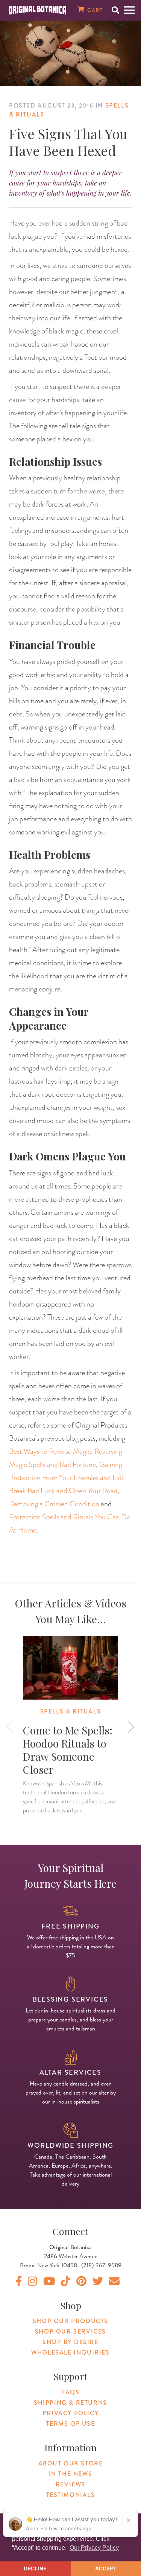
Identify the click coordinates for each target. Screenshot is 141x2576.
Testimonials (70, 2495)
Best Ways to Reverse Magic (50, 1451)
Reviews (70, 2484)
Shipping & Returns (70, 2403)
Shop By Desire (70, 2342)
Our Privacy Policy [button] (94, 2548)
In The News (71, 2474)
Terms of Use (70, 2424)
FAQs (70, 2392)
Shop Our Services (70, 2332)
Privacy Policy (70, 2413)
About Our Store (71, 2463)
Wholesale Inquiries (70, 2352)
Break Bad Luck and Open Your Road (63, 1491)
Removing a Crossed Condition (54, 1504)
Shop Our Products (70, 2321)
